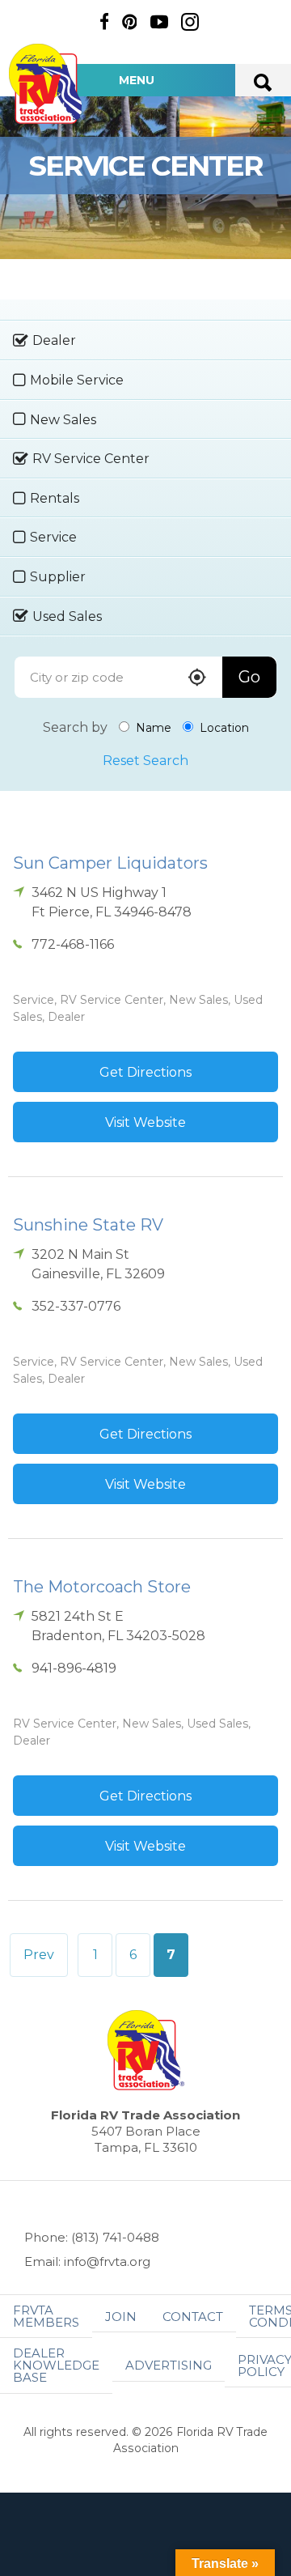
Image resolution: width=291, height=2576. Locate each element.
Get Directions (145, 1072)
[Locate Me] (197, 679)
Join (121, 2317)
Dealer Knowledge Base (56, 2365)
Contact (193, 2317)
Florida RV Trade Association (47, 84)
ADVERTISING (169, 2365)
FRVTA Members (46, 2316)
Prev (39, 1955)
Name (152, 728)
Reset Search (145, 761)
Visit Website (145, 1122)
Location (223, 728)
